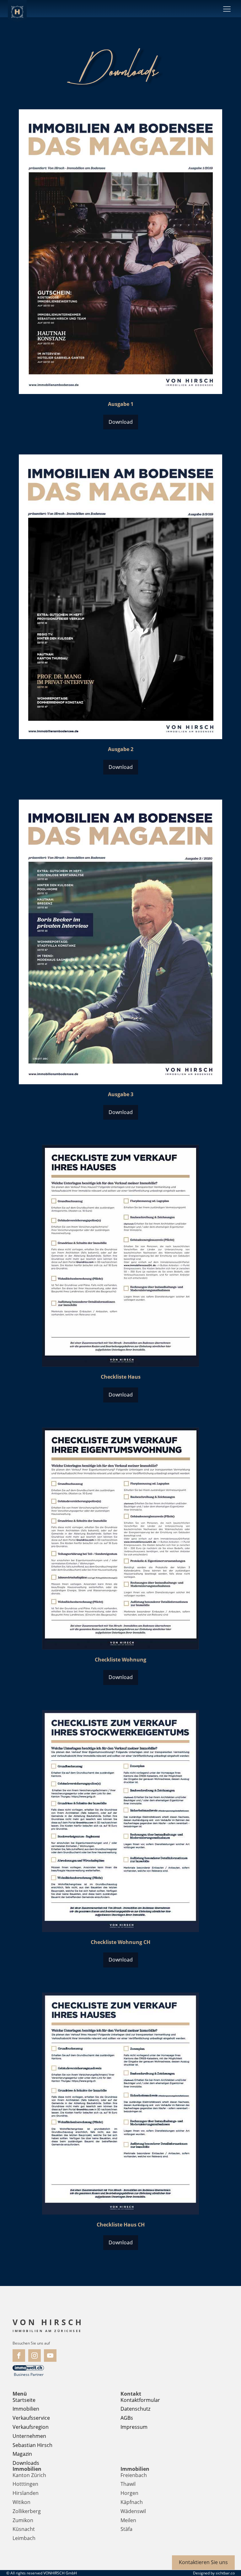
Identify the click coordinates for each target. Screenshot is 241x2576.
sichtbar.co (225, 2573)
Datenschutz (135, 2409)
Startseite (24, 2400)
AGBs (127, 2418)
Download (121, 422)
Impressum (134, 2427)
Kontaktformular (140, 2400)
